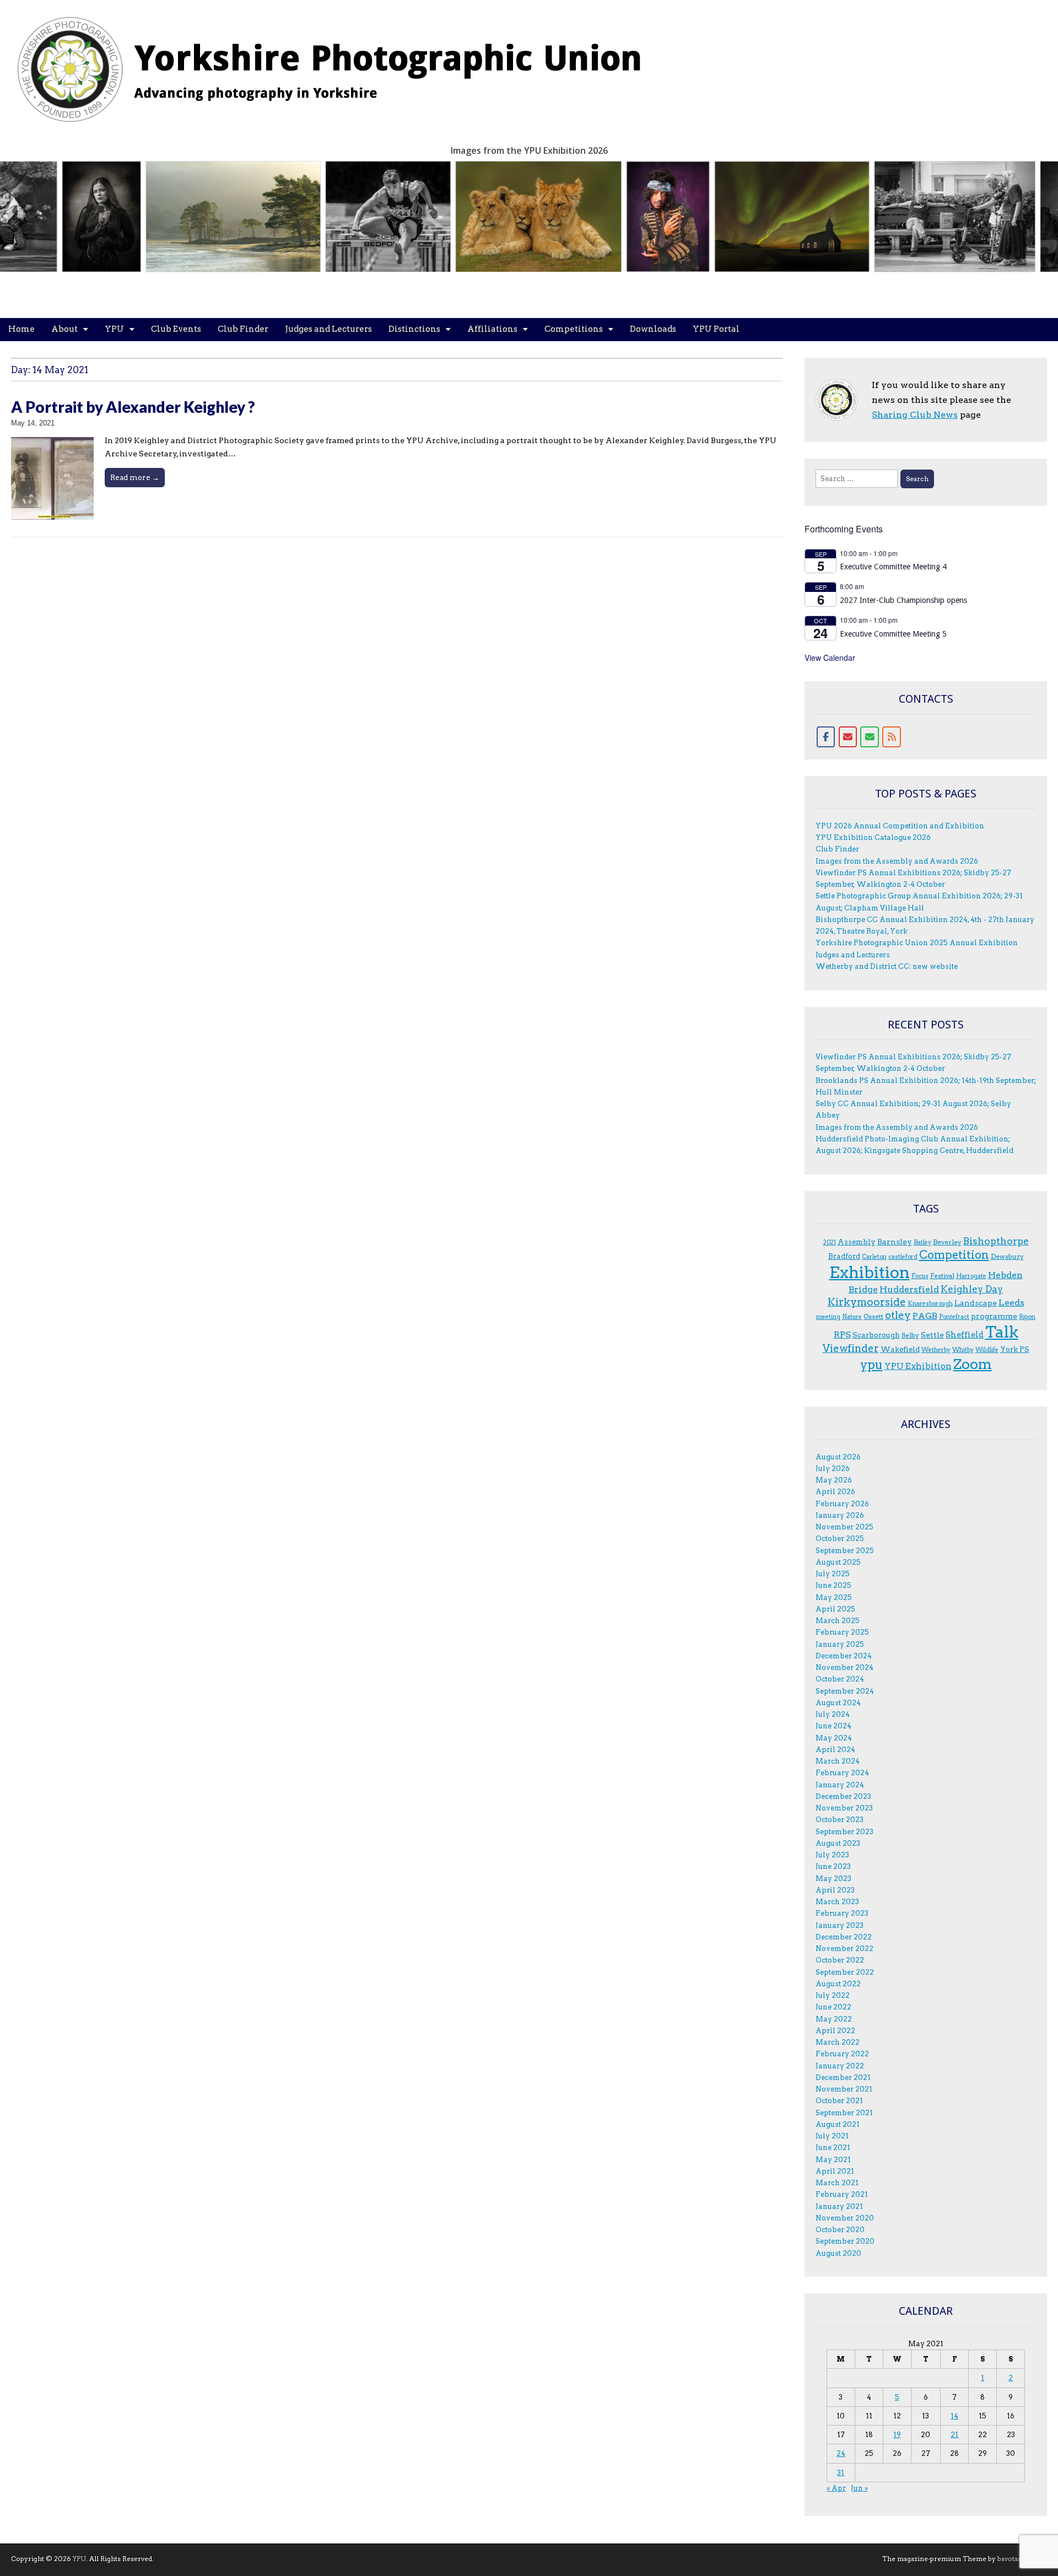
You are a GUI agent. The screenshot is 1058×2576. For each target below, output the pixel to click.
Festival (942, 1276)
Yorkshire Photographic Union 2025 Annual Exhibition (917, 943)
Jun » (859, 2488)
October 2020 (840, 2230)
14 (954, 2416)
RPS (842, 1335)
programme (994, 1316)
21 (954, 2435)
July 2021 (832, 2136)
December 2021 (843, 2077)
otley (898, 1315)
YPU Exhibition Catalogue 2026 (873, 837)
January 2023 (840, 1925)
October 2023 (840, 1820)
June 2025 (833, 1585)
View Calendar (830, 658)
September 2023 (844, 1832)
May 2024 (834, 1738)
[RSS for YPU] (892, 737)
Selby (910, 1335)
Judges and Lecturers (328, 329)
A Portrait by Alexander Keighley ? (133, 407)
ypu (871, 1365)
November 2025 (844, 1527)
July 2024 (833, 1714)
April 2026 (835, 1492)
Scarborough (876, 1335)
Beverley (947, 1242)
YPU (114, 329)
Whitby (963, 1350)
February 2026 (842, 1504)
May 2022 (834, 2019)
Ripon (1027, 1317)
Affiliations (492, 329)
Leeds (1011, 1303)
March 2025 (838, 1621)
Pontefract (954, 1317)
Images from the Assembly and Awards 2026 (897, 861)
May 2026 (834, 1480)
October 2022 (840, 1960)
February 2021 (842, 2194)
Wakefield (900, 1349)
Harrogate (971, 1276)
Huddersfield (909, 1289)
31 (841, 2473)
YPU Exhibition (918, 1366)
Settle (932, 1335)
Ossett (873, 1316)
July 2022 (833, 1995)
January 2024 (840, 1785)
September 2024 (845, 1691)
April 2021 (835, 2171)
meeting (828, 1317)
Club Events (176, 329)
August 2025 (838, 1562)
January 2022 (840, 2066)
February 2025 (842, 1632)
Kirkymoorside (867, 1302)
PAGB (925, 1316)
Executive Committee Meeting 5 (893, 634)
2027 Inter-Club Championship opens (903, 600)
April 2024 (835, 1750)
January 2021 (839, 2206)
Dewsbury (1007, 1256)
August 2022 (838, 1984)
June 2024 (833, 1726)
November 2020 (845, 2218)
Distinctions (414, 329)
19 (897, 2435)
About (64, 329)
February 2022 (842, 2054)
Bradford (844, 1256)
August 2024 (838, 1703)
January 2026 (840, 1515)
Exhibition (870, 1272)
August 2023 (838, 1843)
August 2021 (838, 2124)
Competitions (574, 329)
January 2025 (840, 1644)
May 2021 (833, 2160)
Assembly (857, 1242)
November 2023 (844, 1808)
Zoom (973, 1364)
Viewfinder (851, 1348)
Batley (922, 1243)
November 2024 (844, 1667)
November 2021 (844, 2089)
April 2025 (835, 1609)
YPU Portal (716, 329)
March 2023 (837, 1902)
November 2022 (844, 1949)
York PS (1015, 1349)
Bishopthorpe (996, 1241)
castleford (903, 1257)
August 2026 (838, 1457)
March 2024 (838, 1761)
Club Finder (243, 329)
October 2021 (839, 2101)
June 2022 (833, 2007)
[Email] (848, 737)
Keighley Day (972, 1289)
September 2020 (845, 2241)
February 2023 (842, 1913)
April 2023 (835, 1890)
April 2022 (835, 2031)
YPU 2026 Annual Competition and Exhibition (900, 826)
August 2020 (838, 2253)
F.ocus (920, 1276)
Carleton (874, 1257)
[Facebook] (826, 737)
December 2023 (843, 1796)
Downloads (653, 329)
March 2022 (838, 2042)
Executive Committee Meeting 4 (893, 567)
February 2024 (842, 1773)
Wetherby (936, 1350)
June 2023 (833, 1866)
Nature (852, 1317)
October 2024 (840, 1679)
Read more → (135, 477)
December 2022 (844, 1937)
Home (21, 329)
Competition (954, 1255)
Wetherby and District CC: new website (887, 966)
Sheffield (965, 1335)
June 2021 (833, 2147)
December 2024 (844, 1656)
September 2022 (845, 1972)
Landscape (976, 1303)
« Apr (836, 2488)
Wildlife (987, 1350)
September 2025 (845, 1551)
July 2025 (833, 1574)
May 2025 (834, 1597)
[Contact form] (870, 737)
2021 (830, 1243)
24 (841, 2453)
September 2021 (844, 2113)
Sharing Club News (915, 415)
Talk (1002, 1332)
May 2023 (833, 1879)
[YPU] (342, 63)
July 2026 (833, 1468)
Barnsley (895, 1242)
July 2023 (832, 1855)
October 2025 (840, 1538)
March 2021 (837, 2183)
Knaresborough (930, 1304)
